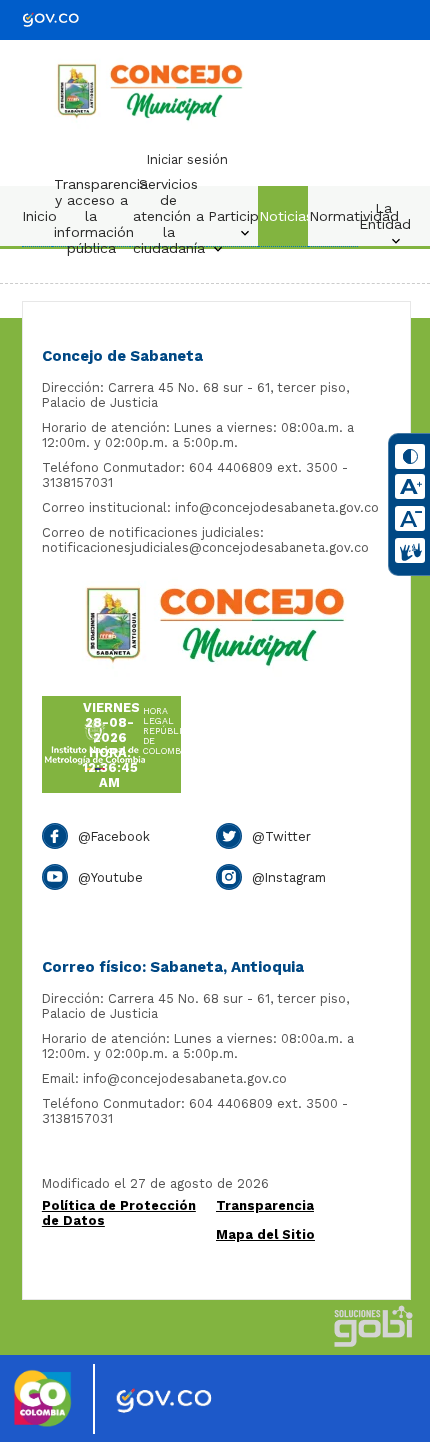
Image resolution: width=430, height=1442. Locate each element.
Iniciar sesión (187, 159)
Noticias (286, 216)
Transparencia (265, 1205)
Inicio (39, 216)
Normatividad (338, 216)
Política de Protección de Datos (119, 1213)
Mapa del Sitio (265, 1234)
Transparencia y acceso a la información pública (96, 216)
